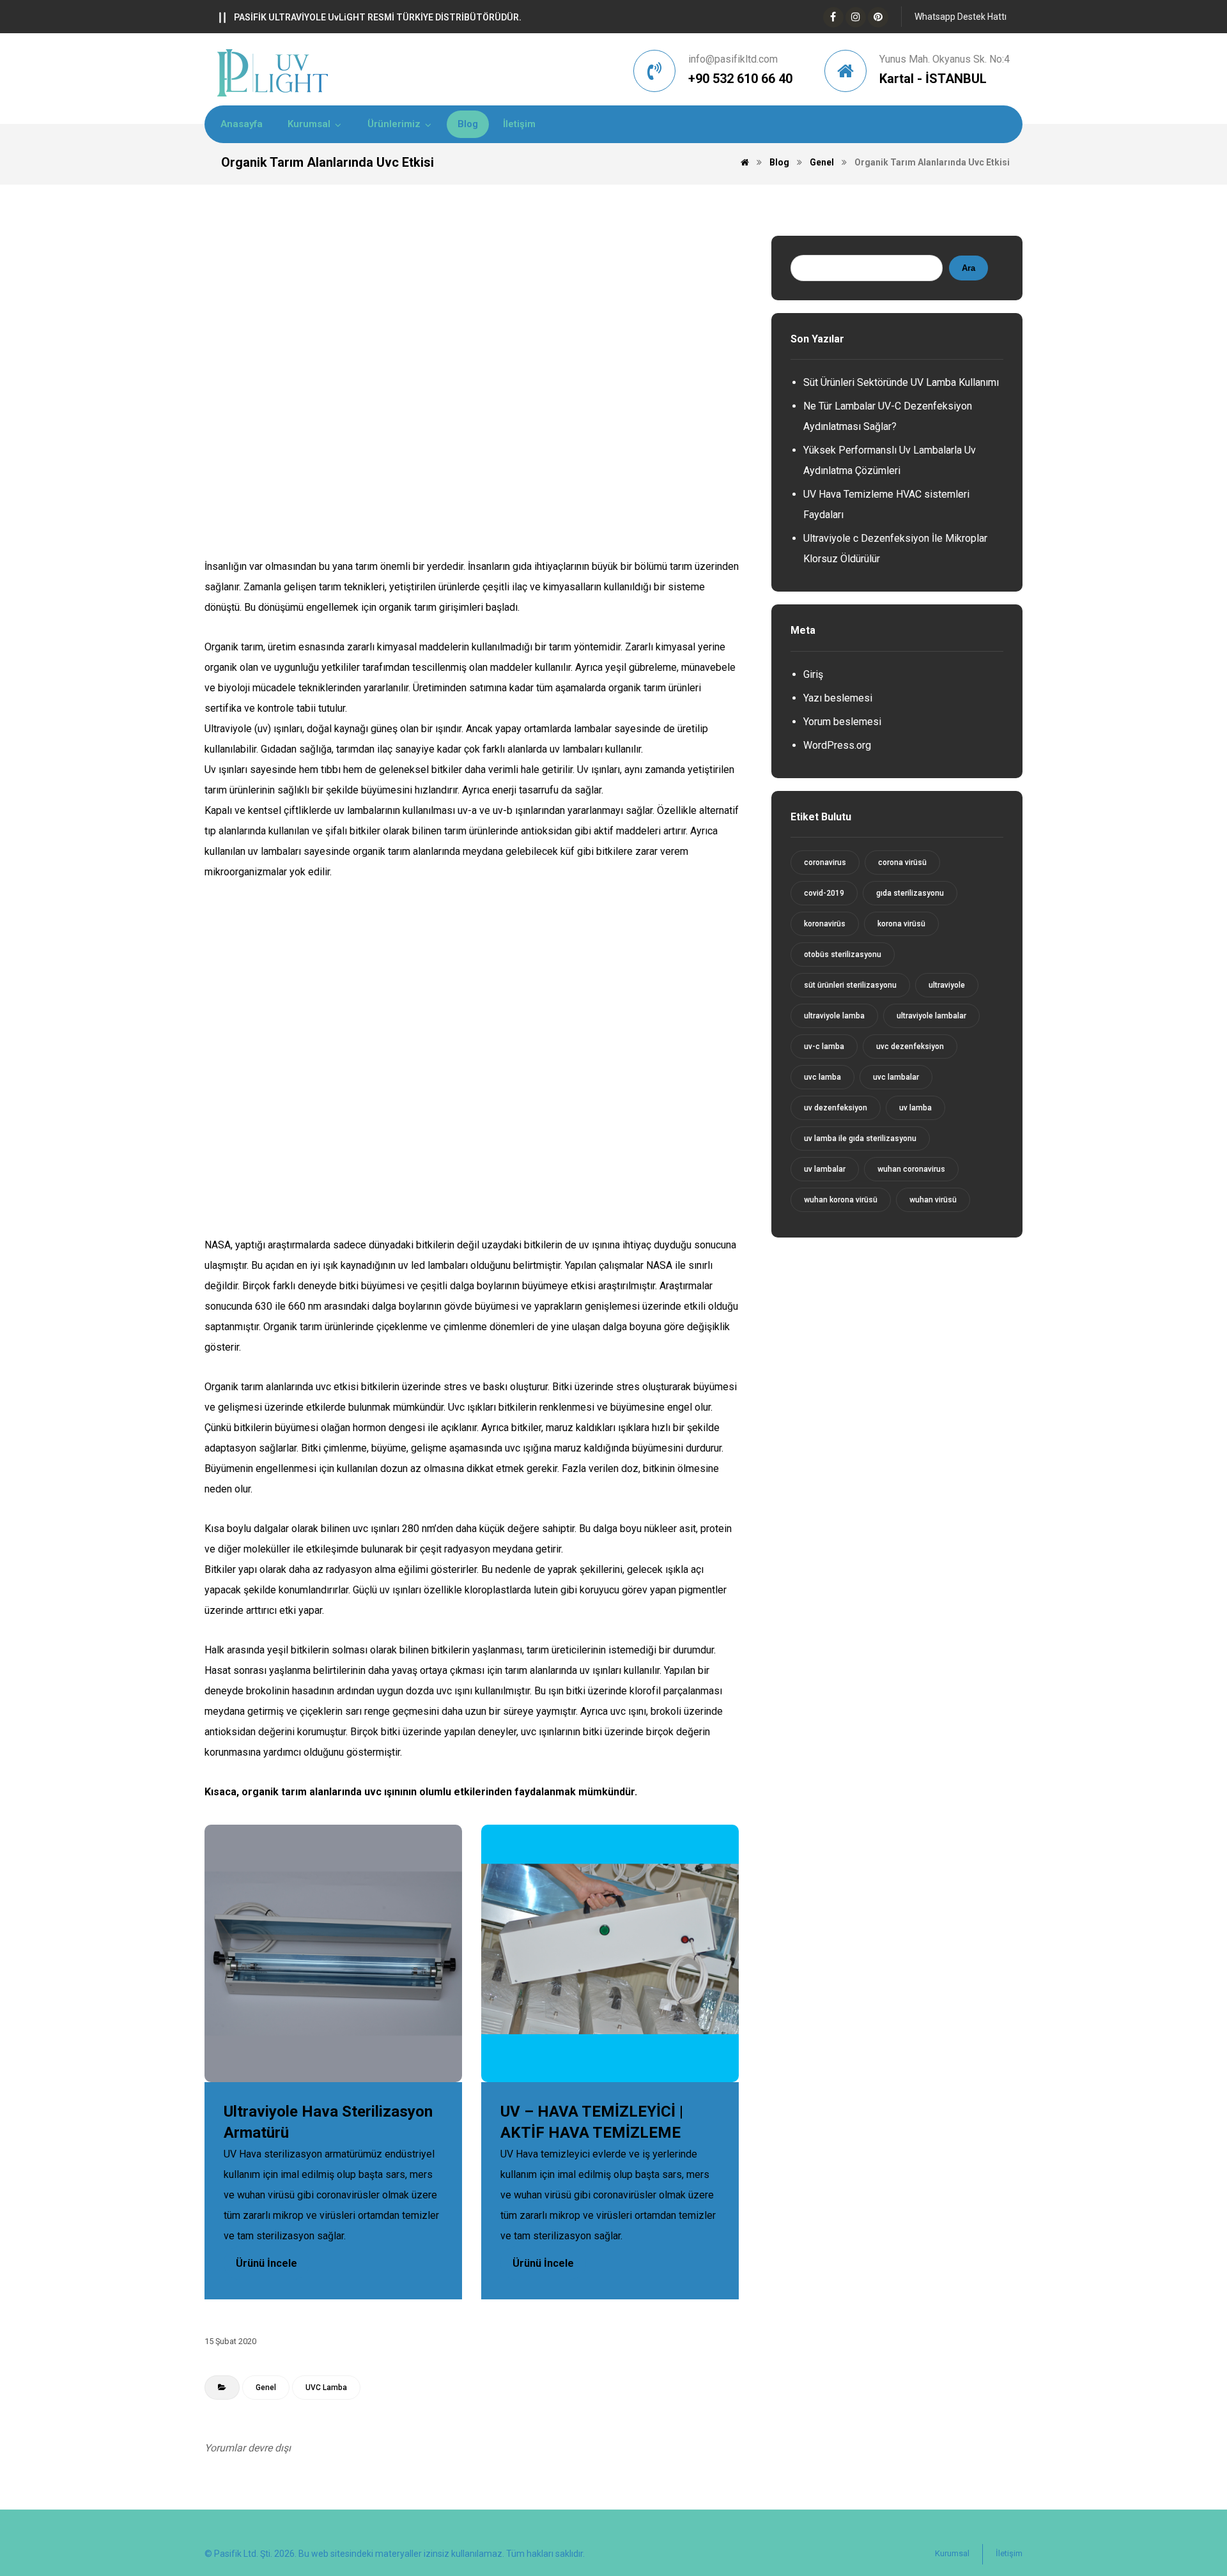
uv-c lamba (824, 1046)
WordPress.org (837, 745)
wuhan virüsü (933, 1200)
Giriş (813, 674)
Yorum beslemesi (842, 722)
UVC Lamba (326, 2388)
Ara (968, 268)
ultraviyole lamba (834, 1016)
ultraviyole (947, 985)
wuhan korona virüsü (841, 1200)
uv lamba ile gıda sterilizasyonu (860, 1138)
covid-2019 (824, 893)
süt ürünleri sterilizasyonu (850, 985)
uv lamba (915, 1108)
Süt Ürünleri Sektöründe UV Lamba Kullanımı (901, 382)
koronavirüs (825, 924)
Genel (266, 2388)
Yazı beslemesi (838, 698)
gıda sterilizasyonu (910, 893)
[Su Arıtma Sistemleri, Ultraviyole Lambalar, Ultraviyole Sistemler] (273, 73)
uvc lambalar (896, 1077)
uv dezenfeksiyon (836, 1108)
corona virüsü (902, 862)
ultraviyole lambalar (931, 1016)
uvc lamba (822, 1077)
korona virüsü (901, 924)
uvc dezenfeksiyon (910, 1046)
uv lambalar (825, 1169)
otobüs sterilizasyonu (843, 954)
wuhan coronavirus (911, 1169)
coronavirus (825, 862)
